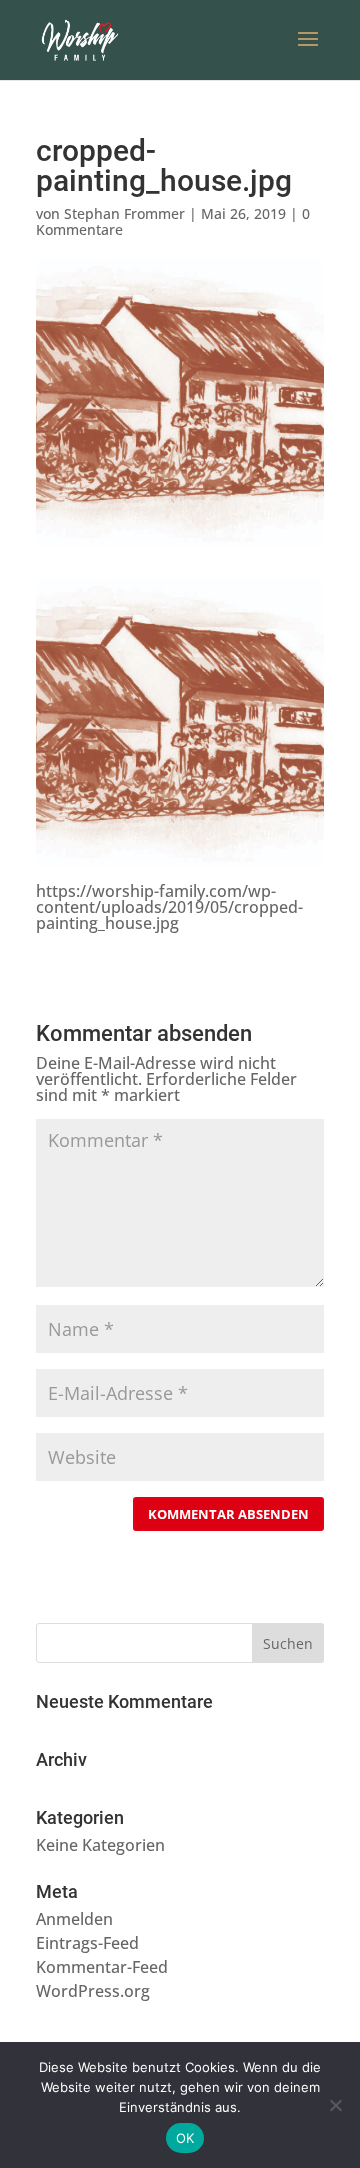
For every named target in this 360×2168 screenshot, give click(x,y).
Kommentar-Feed (102, 1967)
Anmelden (74, 1919)
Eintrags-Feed (87, 1943)
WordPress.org (93, 1991)
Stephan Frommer (124, 213)
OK (185, 2138)
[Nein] (335, 2105)
